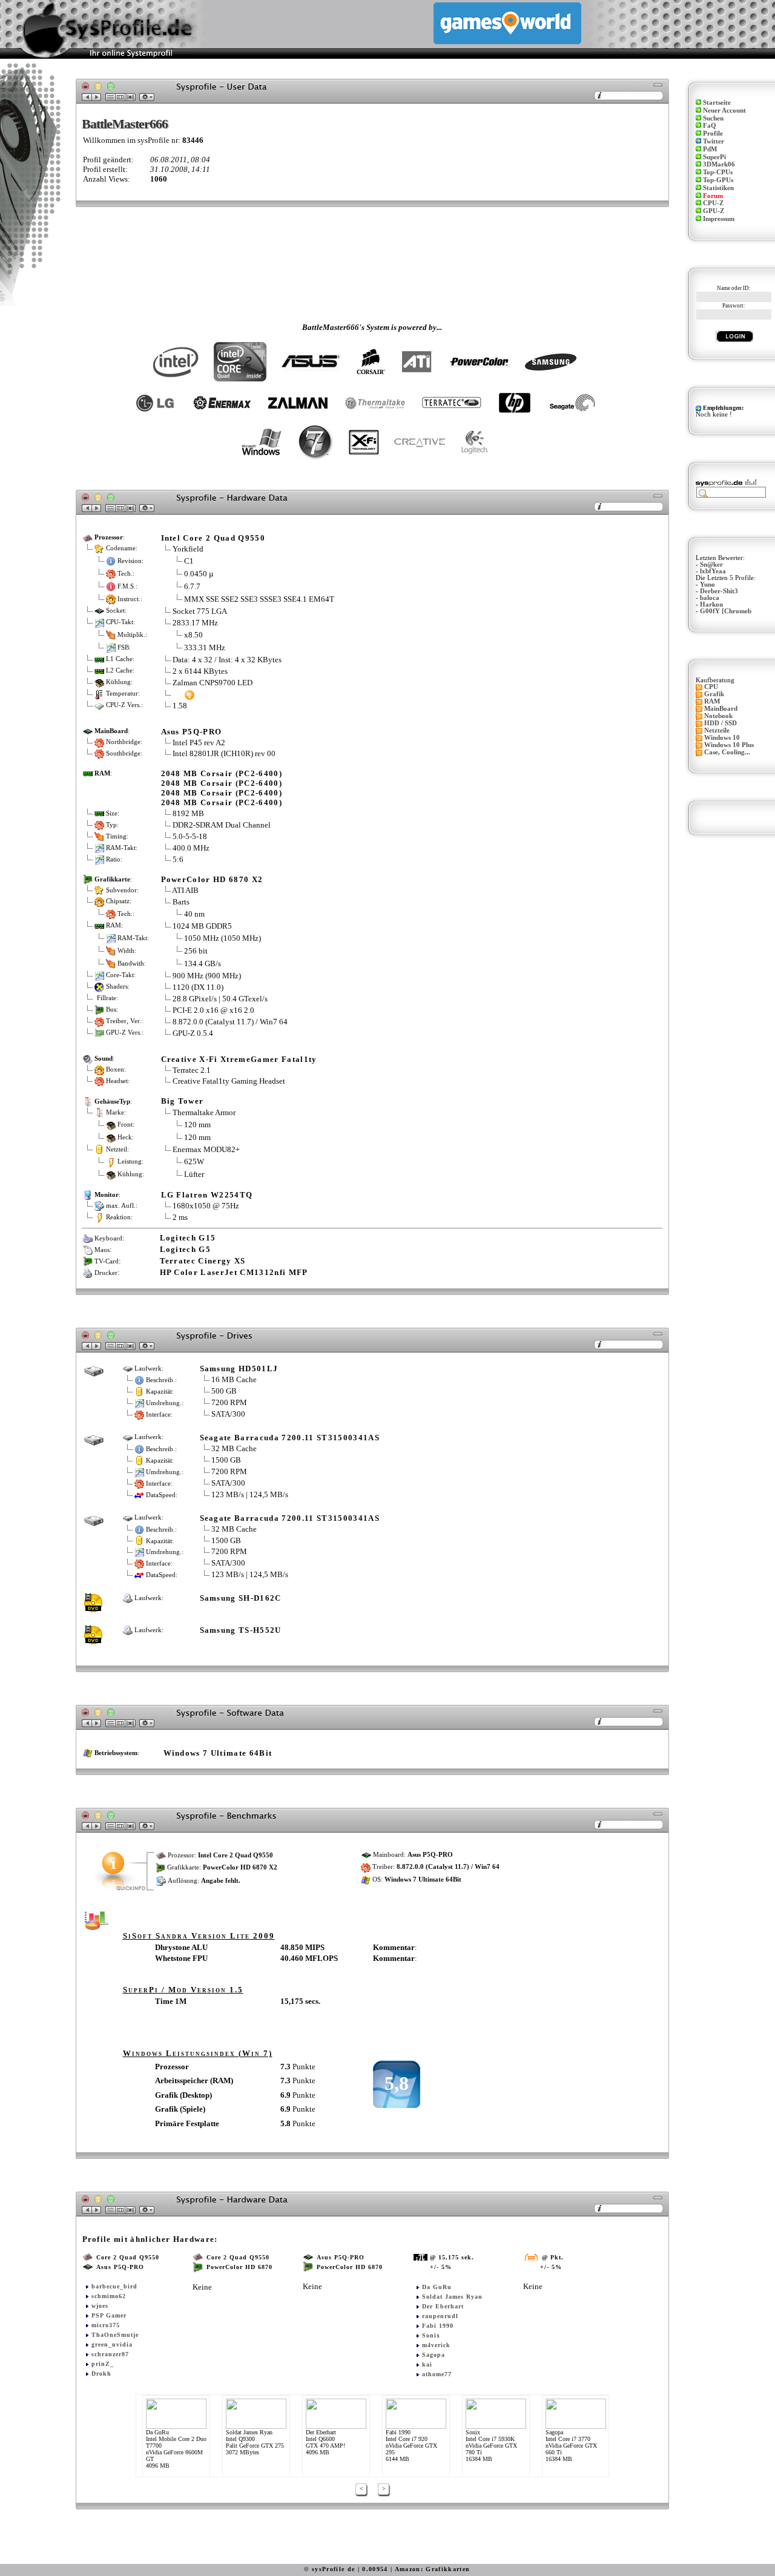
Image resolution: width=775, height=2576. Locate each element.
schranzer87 (110, 2354)
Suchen (713, 118)
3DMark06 (719, 164)
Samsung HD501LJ (239, 1369)
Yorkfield (188, 549)
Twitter (714, 141)
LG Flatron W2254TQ (207, 1195)
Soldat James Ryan (452, 2297)
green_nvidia (112, 2344)
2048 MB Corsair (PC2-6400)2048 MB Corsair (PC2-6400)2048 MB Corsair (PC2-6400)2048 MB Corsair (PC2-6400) (222, 788)
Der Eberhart (443, 2306)
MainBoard (721, 709)
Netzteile (717, 730)
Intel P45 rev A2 (199, 743)
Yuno (707, 585)
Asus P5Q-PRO (192, 732)
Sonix (431, 2335)
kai (427, 2364)
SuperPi (714, 157)
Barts (181, 902)
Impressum (719, 219)
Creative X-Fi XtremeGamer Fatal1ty (239, 1059)
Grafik (714, 694)
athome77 (437, 2374)
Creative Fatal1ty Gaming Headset (229, 1081)
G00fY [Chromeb (726, 611)
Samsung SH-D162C (241, 1598)
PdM (710, 149)
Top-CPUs (718, 172)
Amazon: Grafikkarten (433, 2569)
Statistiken (718, 188)
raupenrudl (440, 2316)
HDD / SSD (721, 723)
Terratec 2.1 (192, 1070)
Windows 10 (722, 738)
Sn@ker (711, 565)
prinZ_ (103, 2364)
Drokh (101, 2373)
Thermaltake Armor (204, 1112)
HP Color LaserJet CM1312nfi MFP (234, 1272)
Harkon (711, 604)
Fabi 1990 (438, 2326)
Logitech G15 (188, 1238)
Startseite (717, 103)
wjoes (100, 2306)
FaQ (710, 126)
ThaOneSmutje (115, 2335)
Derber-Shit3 (719, 591)
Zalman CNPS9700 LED (213, 683)
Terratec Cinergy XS (203, 1261)
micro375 (106, 2325)
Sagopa (434, 2355)
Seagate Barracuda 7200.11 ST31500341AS (290, 1438)
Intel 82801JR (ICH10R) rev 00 (224, 753)
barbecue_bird (114, 2286)
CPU (711, 687)
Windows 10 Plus (729, 745)
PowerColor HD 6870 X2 (212, 879)
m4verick (436, 2345)
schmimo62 (109, 2296)
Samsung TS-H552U (241, 1630)
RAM (712, 701)
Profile (713, 133)
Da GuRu (437, 2287)
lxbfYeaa (713, 571)
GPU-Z (714, 211)
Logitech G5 (186, 1249)
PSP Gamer (109, 2315)
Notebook (718, 716)
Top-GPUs (718, 180)
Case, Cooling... (727, 752)
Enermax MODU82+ (206, 1149)
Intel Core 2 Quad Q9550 (213, 538)
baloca (710, 598)
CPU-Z (713, 203)
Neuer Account (724, 110)
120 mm (197, 1125)
